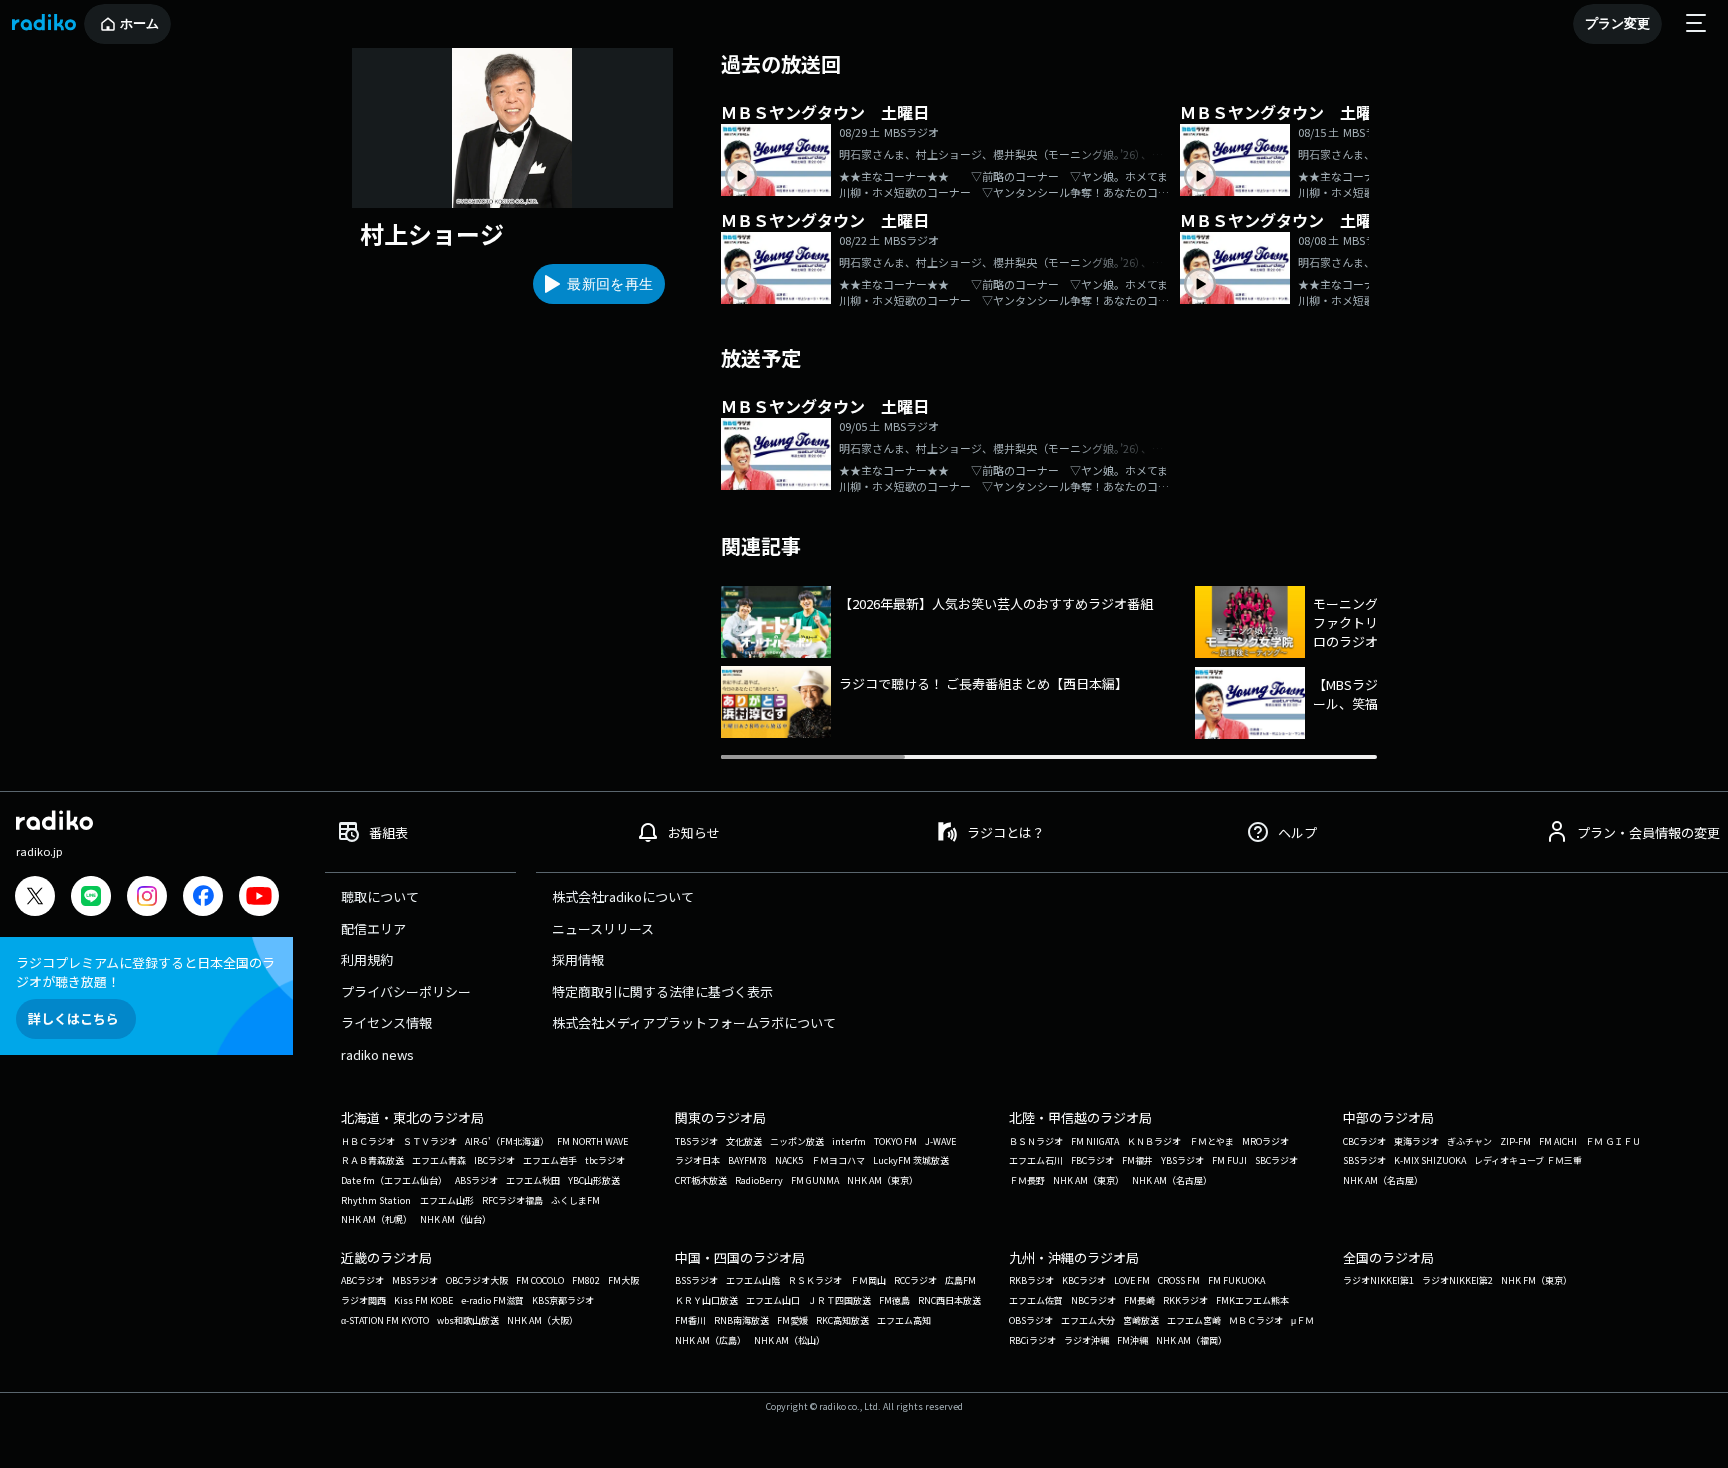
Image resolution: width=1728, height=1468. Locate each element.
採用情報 (578, 959)
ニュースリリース (603, 928)
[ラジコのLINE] (91, 898)
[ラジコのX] (35, 898)
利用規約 (367, 959)
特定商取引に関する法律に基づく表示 (662, 991)
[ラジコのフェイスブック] (203, 898)
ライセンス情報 (386, 1022)
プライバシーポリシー (406, 991)
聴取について (380, 896)
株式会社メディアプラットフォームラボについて (694, 1022)
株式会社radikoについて (623, 896)
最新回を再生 (610, 284)
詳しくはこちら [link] (73, 1018)
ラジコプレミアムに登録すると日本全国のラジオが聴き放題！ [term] (145, 972)
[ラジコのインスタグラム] (147, 896)
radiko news (377, 1054)
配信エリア (373, 928)
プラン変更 (1617, 23)
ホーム (139, 23)
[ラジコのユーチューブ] (259, 898)
